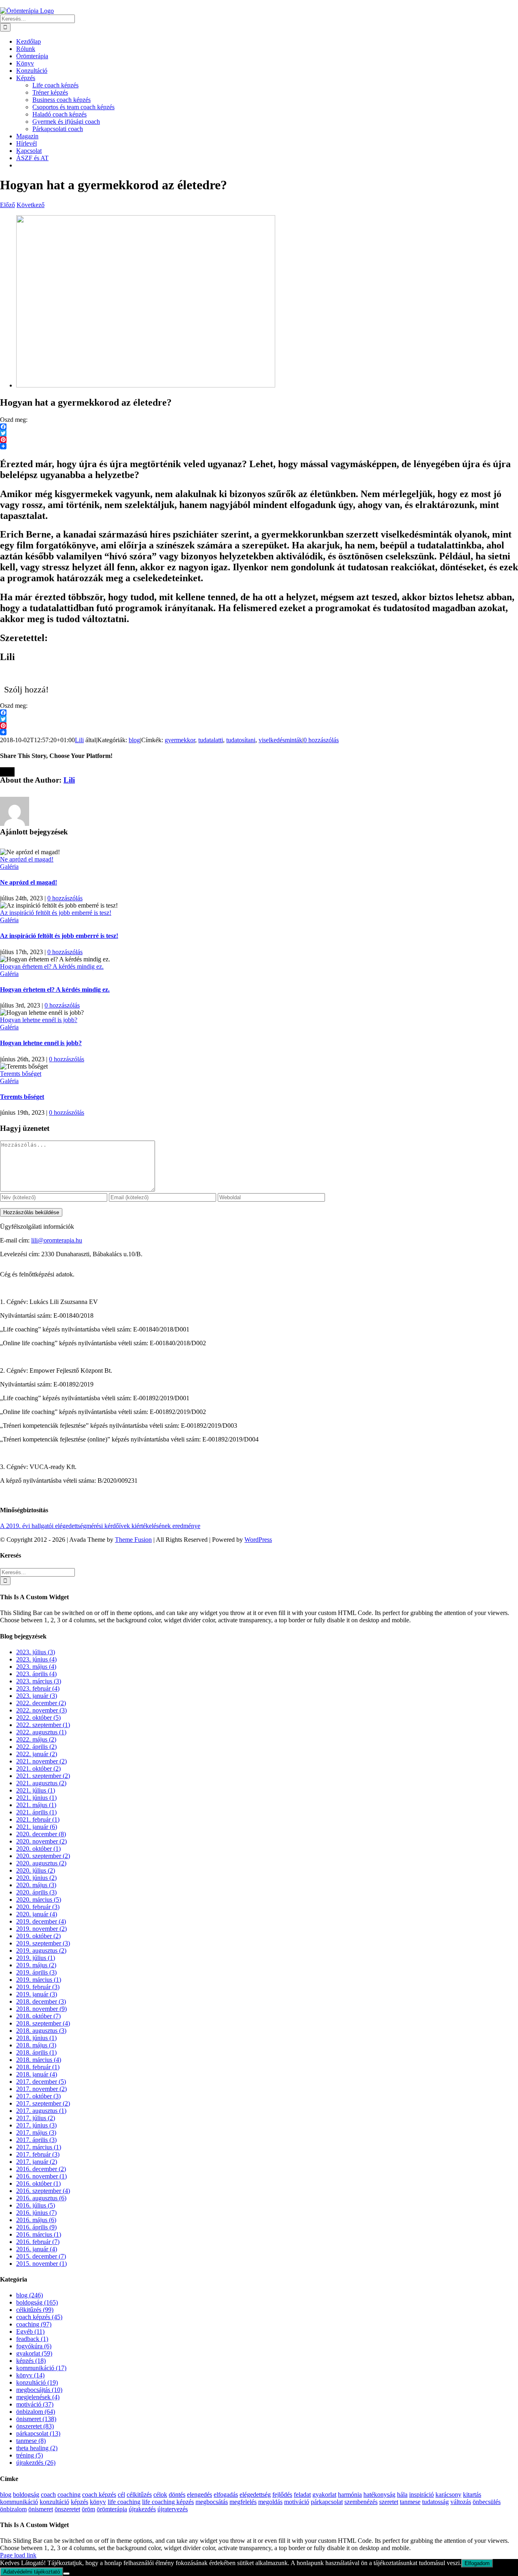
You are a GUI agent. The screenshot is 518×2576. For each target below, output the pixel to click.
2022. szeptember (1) (43, 1725)
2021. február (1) (38, 1819)
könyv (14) (30, 2375)
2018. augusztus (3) (41, 2031)
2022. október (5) (38, 1718)
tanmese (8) (31, 2441)
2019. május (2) (36, 1965)
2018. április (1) (36, 2052)
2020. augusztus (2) (41, 1863)
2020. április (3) (36, 1892)
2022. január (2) (37, 1754)
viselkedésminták (280, 740)
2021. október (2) (38, 1768)
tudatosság (435, 2502)
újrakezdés (142, 2509)
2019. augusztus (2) (41, 1951)
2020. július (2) (36, 1870)
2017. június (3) (36, 2125)
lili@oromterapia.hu (57, 1240)
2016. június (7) (36, 2213)
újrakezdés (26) (36, 2463)
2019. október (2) (38, 1936)
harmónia (350, 2495)
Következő (31, 205)
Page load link (18, 2555)
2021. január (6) (37, 1827)
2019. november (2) (41, 1929)
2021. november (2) (41, 1761)
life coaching (124, 2502)
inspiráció (421, 2495)
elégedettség (255, 2495)
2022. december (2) (41, 1703)
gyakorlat (324, 2495)
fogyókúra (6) (34, 2346)
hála (402, 2495)
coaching (69, 2495)
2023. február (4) (38, 1688)
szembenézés (361, 2502)
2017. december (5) (41, 2082)
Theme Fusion (133, 1540)
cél (121, 2495)
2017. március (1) (39, 2147)
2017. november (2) (41, 2089)
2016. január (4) (37, 2249)
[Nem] (66, 2574)
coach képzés (99, 2495)
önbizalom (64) (36, 2412)
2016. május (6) (36, 2220)
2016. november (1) (41, 2176)
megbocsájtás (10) (39, 2390)
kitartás (472, 2495)
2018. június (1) (36, 2038)
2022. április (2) (36, 1747)
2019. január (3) (37, 1994)
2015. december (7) (41, 2256)
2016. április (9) (36, 2227)
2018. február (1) (38, 2067)
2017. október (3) (38, 2096)
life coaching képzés (168, 2502)
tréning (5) (30, 2455)
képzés (80, 2502)
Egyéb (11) (30, 2332)
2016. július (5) (36, 2205)
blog (134, 740)
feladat (302, 2495)
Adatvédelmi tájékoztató (32, 2572)
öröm (88, 2509)
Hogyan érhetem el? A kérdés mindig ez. (52, 966)
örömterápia (112, 2509)
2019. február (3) (38, 1987)
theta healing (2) (37, 2448)
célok (160, 2495)
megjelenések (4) (38, 2397)
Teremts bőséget (21, 1074)
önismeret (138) (36, 2419)
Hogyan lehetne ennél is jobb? (39, 1020)
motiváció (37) (35, 2404)
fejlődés (282, 2495)
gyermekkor (180, 740)
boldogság (26, 2495)
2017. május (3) (36, 2133)
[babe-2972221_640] (146, 385)
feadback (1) (32, 2339)
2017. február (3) (38, 2154)
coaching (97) (34, 2324)
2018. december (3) (41, 2001)
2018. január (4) (37, 2074)
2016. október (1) (38, 2183)
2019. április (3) (36, 1972)
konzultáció (54, 2502)
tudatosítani (241, 740)
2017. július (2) (36, 2118)
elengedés (200, 2495)
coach (48, 2495)
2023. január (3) (37, 1696)
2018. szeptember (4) (43, 2023)
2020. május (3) (36, 1885)
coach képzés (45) (39, 2317)
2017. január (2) (37, 2162)
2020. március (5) (39, 1900)
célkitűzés (139, 2495)
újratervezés (173, 2509)
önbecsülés (487, 2502)
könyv (98, 2502)
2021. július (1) (36, 1790)
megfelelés (243, 2502)
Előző (7, 205)
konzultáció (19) (37, 2382)
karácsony (448, 2495)
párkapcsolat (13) (38, 2433)
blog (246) (30, 2295)
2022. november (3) (41, 1710)
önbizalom (13, 2509)
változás (461, 2502)
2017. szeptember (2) (43, 2103)
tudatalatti (211, 740)
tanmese (410, 2502)
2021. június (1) (36, 1798)
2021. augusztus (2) (41, 1783)
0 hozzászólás (321, 740)
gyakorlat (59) (34, 2353)
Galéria (9, 867)
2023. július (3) (36, 1652)
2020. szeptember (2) (43, 1856)
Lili (79, 740)
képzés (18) (31, 2361)
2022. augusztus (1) (41, 1732)
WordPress (258, 1540)
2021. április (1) (36, 1812)
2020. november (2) (41, 1841)
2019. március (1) (39, 1980)
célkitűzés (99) (35, 2310)
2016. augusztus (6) (41, 2198)
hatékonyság (379, 2495)
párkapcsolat (327, 2502)
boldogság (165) (37, 2302)
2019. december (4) (41, 1921)
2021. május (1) (36, 1805)
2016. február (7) (38, 2242)
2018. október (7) (38, 2016)
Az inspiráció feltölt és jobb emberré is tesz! (56, 913)
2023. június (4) (36, 1659)
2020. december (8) (41, 1834)
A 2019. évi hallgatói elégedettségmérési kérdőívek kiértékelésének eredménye (100, 1526)
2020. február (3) (38, 1907)
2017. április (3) (36, 2140)
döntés (177, 2495)
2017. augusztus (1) (41, 2111)
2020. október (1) (38, 1849)
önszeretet (67, 2509)
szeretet (389, 2502)
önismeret (41, 2509)
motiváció (297, 2502)
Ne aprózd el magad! (27, 859)
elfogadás (226, 2495)
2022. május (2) (36, 1739)
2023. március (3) (39, 1681)
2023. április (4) (36, 1674)
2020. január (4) (37, 1914)
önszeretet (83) (35, 2426)
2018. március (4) (39, 2060)
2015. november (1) (41, 2264)
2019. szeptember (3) (43, 1943)
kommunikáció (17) (41, 2368)
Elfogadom (477, 2563)
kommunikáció (19, 2502)
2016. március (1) (39, 2234)
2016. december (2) (41, 2169)
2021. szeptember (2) (43, 1776)
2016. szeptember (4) (43, 2191)
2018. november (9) (41, 2009)
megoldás (270, 2502)
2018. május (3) (36, 2045)
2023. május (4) (36, 1667)
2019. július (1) (36, 1958)
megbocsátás (212, 2502)
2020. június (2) (36, 1878)
